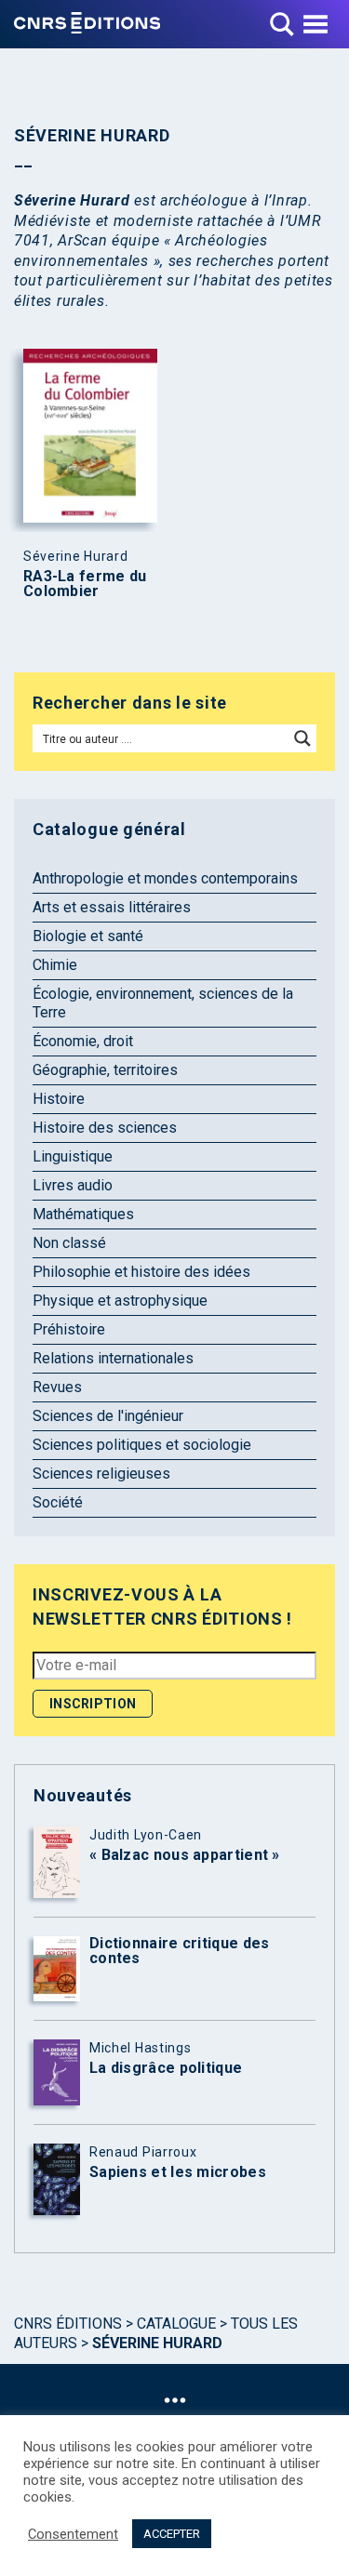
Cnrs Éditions (68, 2324)
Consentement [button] (73, 2534)
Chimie (55, 965)
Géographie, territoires (105, 1070)
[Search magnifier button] (302, 738)
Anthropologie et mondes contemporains (165, 878)
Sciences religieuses (101, 1474)
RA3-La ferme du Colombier (85, 584)
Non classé (69, 1243)
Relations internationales (113, 1358)
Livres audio (73, 1185)
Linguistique (73, 1156)
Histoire (59, 1099)
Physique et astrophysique (120, 1301)
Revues (57, 1387)
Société (58, 1502)
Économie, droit (83, 1041)
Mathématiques (83, 1214)
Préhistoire (69, 1329)
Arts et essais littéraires (112, 907)
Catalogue (176, 2324)
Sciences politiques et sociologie (142, 1445)
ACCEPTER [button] (172, 2534)
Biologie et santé (88, 936)
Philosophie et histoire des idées (141, 1272)
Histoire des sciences (105, 1128)
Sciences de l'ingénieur (108, 1416)
